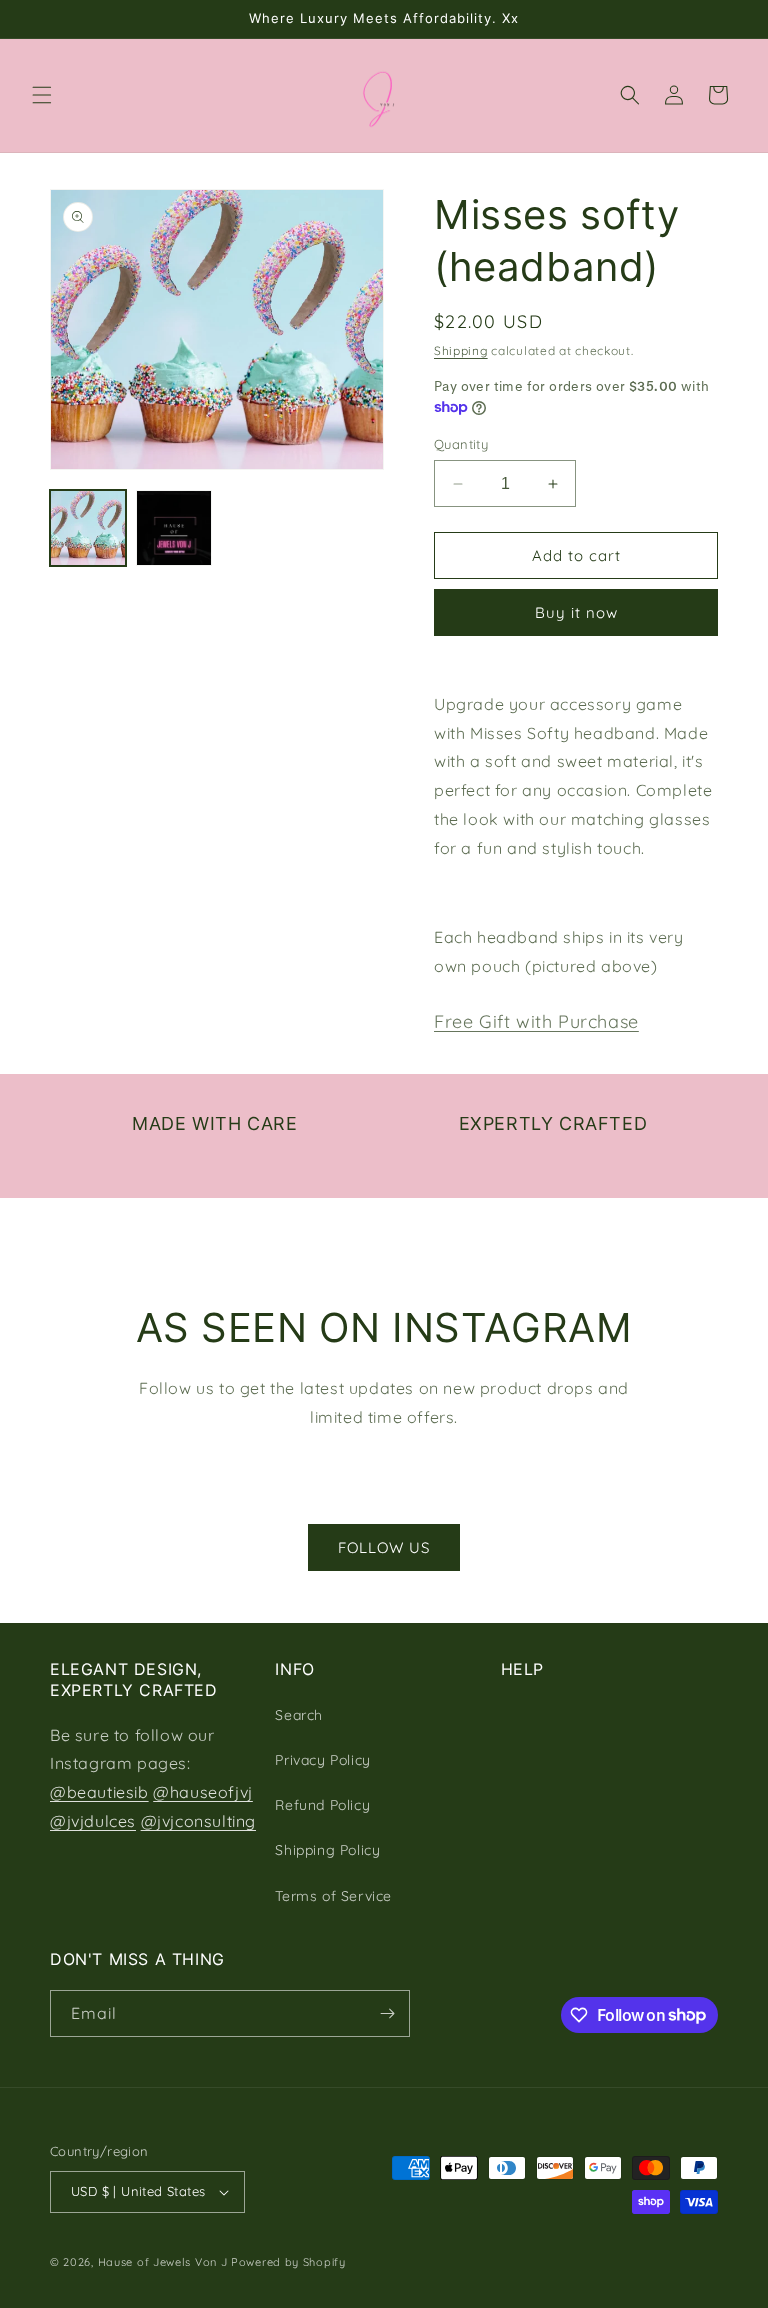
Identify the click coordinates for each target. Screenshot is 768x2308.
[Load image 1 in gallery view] (88, 528)
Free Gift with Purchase (536, 1021)
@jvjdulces (93, 1821)
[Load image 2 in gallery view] (174, 528)
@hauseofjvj (203, 1792)
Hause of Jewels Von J (163, 2262)
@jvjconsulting (198, 1821)
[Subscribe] (387, 2013)
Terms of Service (333, 1896)
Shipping (461, 350)
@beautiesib (99, 1792)
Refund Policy (322, 1805)
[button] (42, 95)
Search (299, 1715)
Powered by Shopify (288, 2262)
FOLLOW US (384, 1547)
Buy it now (576, 612)
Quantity (461, 444)
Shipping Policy (327, 1850)
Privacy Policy (322, 1760)
